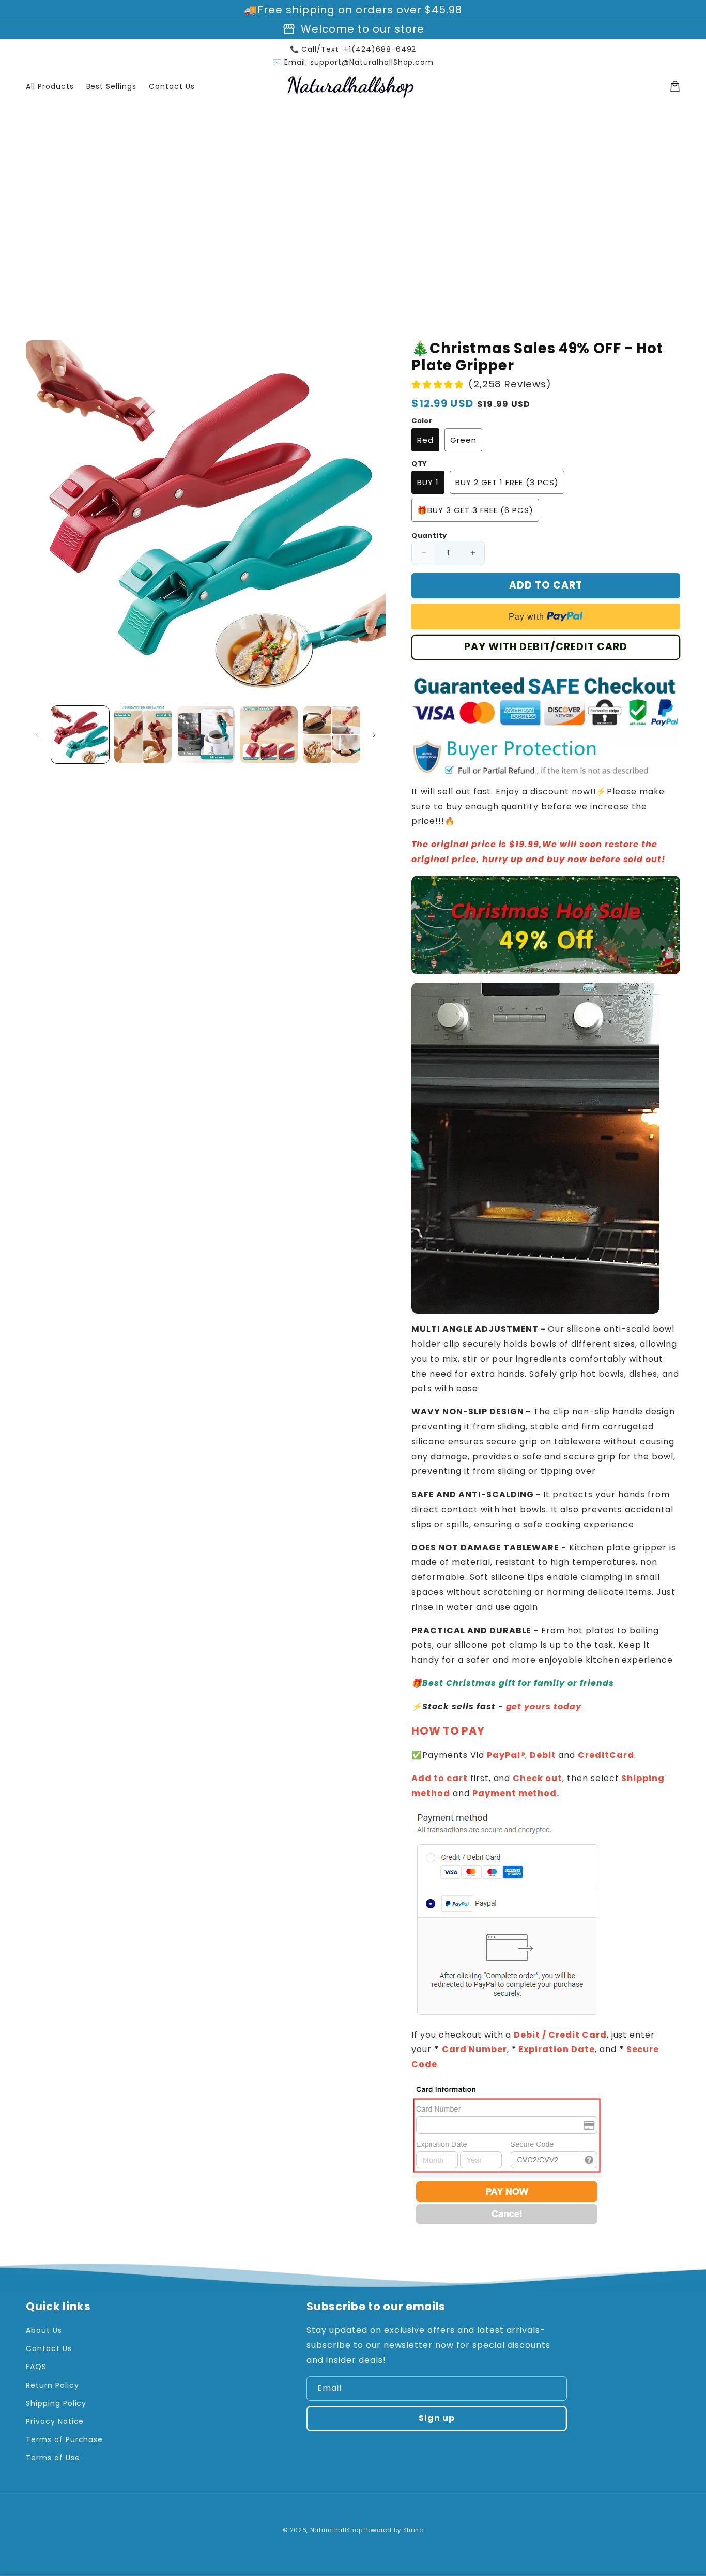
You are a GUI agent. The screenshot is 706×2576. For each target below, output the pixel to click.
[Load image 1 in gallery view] (80, 735)
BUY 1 (428, 482)
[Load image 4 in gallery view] (269, 735)
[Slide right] (374, 735)
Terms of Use (53, 2458)
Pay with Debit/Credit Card (546, 647)
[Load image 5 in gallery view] (332, 735)
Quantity (429, 536)
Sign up (437, 2418)
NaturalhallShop (336, 2530)
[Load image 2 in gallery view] (143, 735)
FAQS (36, 2367)
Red (425, 440)
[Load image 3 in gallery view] (206, 735)
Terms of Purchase (64, 2439)
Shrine (413, 2530)
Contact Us (49, 2348)
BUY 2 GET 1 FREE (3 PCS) (507, 482)
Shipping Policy (56, 2403)
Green (463, 440)
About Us (44, 2330)
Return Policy (52, 2385)
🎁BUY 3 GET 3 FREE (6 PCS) (475, 510)
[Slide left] (37, 735)
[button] (675, 86)
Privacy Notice (55, 2421)
